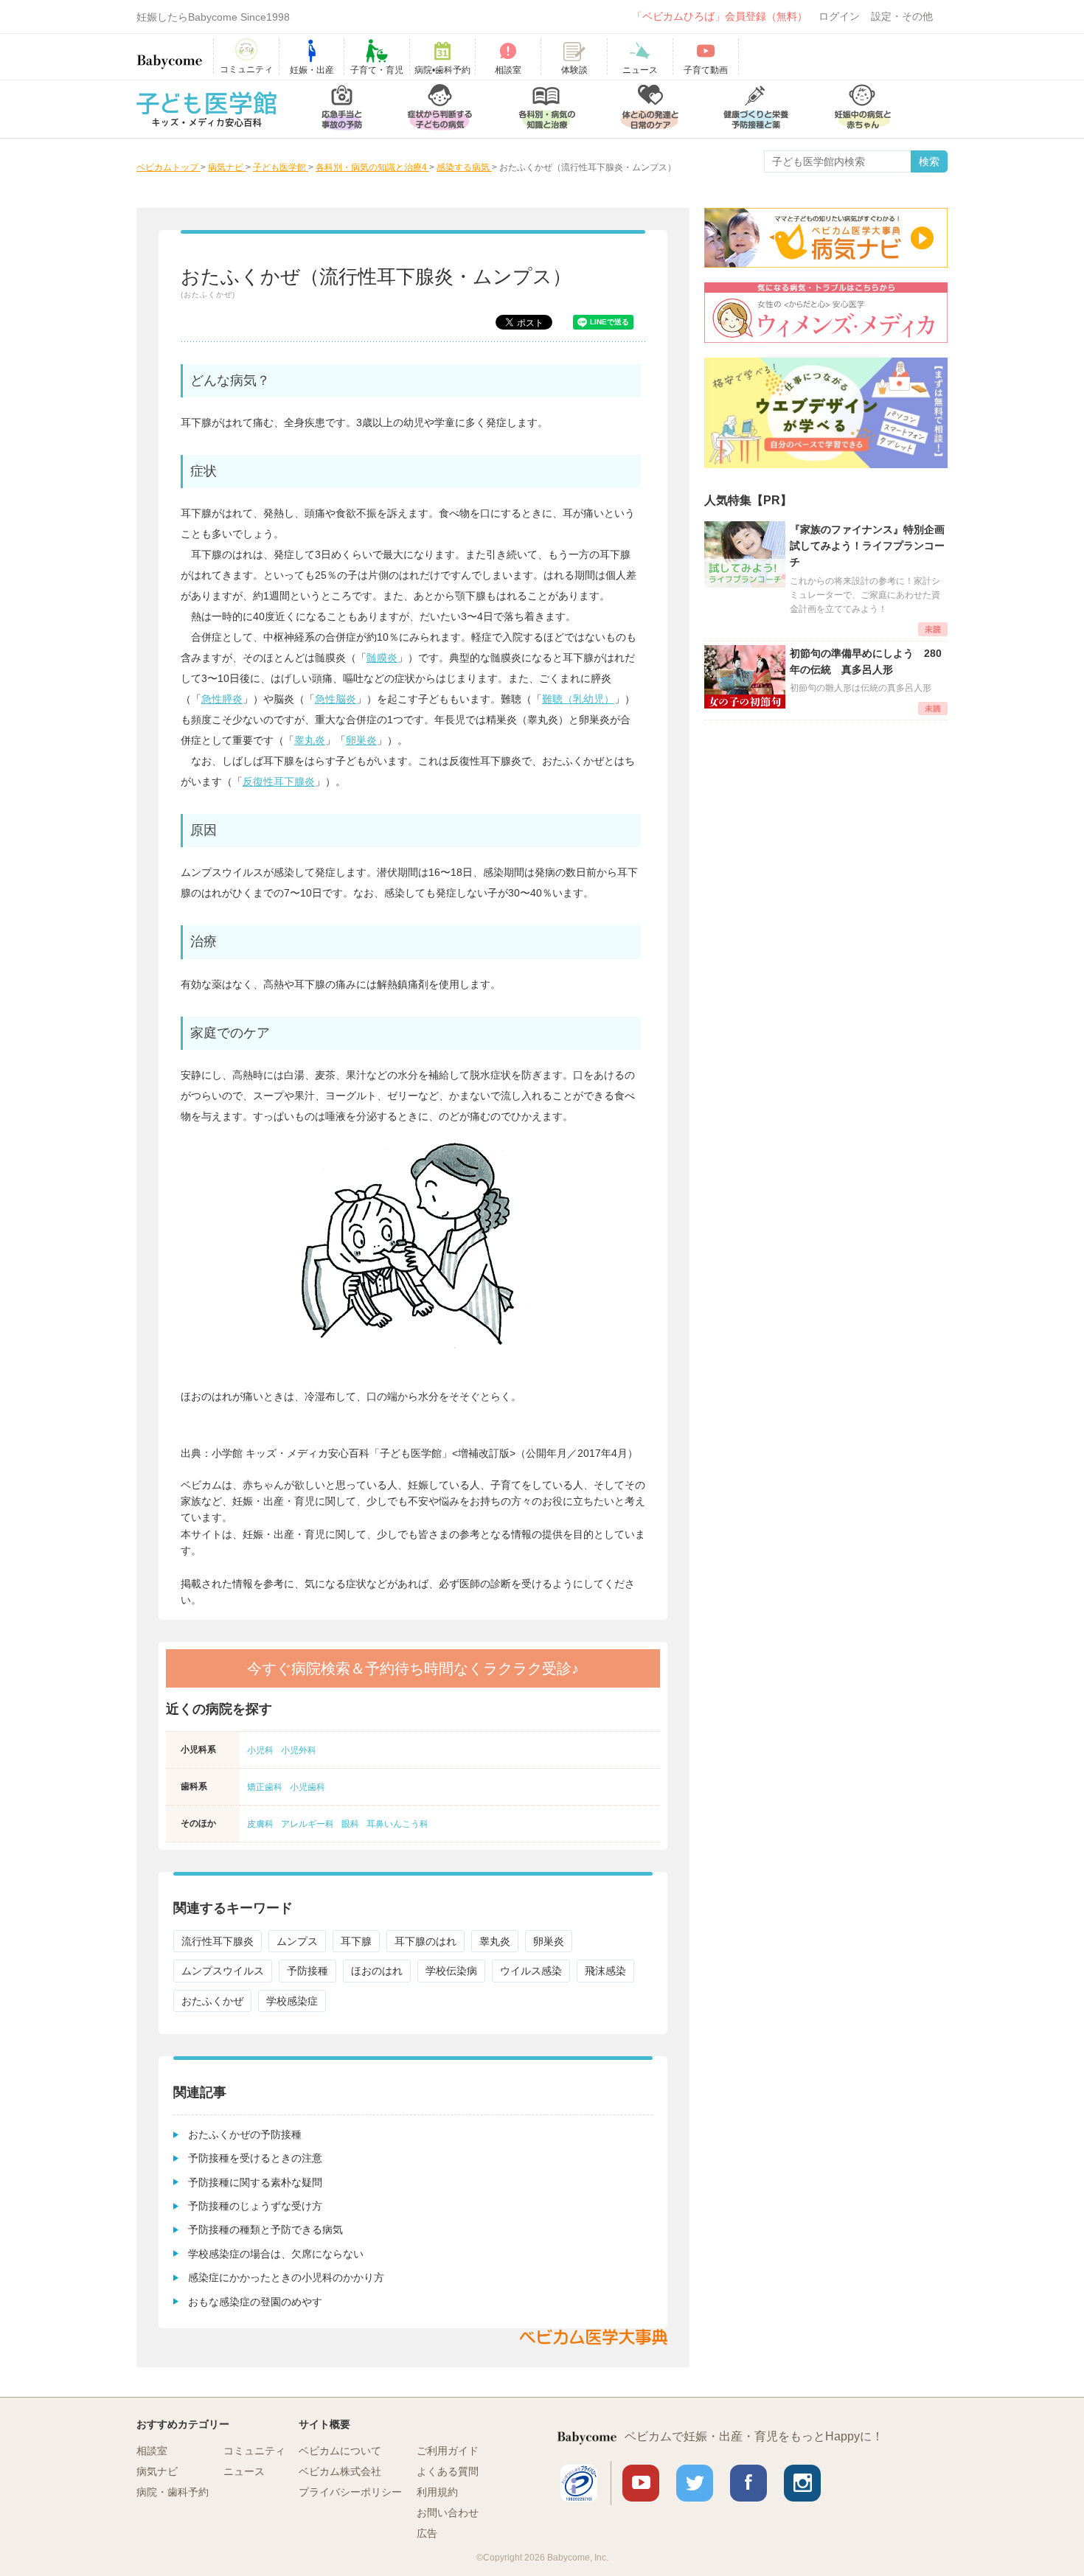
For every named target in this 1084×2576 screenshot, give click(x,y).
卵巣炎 (361, 740)
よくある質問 (448, 2471)
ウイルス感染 (531, 1971)
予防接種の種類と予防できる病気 (265, 2229)
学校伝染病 (451, 1971)
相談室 (152, 2451)
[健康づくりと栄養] (756, 109)
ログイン (839, 16)
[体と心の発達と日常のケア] (650, 109)
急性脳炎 (336, 699)
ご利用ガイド (448, 2451)
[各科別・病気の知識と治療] (546, 109)
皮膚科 (260, 1824)
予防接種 (308, 1971)
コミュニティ (254, 2451)
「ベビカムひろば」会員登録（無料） (720, 16)
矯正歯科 (265, 1787)
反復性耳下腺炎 (279, 781)
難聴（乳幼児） (578, 699)
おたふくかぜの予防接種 (245, 2134)
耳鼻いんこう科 (397, 1824)
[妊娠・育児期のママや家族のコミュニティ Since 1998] (170, 55)
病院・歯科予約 (173, 2492)
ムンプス (297, 1941)
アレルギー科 (308, 1824)
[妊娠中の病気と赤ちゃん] (863, 109)
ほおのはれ (377, 1971)
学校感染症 (292, 2001)
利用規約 (437, 2492)
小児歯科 (308, 1787)
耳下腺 (356, 1941)
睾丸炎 (310, 740)
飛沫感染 (605, 1971)
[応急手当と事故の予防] (342, 109)
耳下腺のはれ (425, 1941)
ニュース (244, 2471)
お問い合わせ (448, 2513)
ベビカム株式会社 (340, 2471)
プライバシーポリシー (350, 2492)
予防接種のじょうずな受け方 (255, 2206)
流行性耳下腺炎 (218, 1941)
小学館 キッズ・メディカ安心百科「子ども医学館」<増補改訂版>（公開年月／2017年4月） (425, 1453)
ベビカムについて (340, 2451)
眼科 (350, 1824)
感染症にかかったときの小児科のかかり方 (286, 2277)
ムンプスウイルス (223, 1971)
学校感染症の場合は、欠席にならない (276, 2254)
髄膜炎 (382, 658)
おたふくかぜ (212, 2001)
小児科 (260, 1750)
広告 (427, 2533)
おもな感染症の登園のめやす (255, 2302)
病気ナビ (157, 2471)
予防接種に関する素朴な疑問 (255, 2182)
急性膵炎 (222, 699)
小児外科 (299, 1750)
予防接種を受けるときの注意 (255, 2158)
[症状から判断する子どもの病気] (440, 109)
